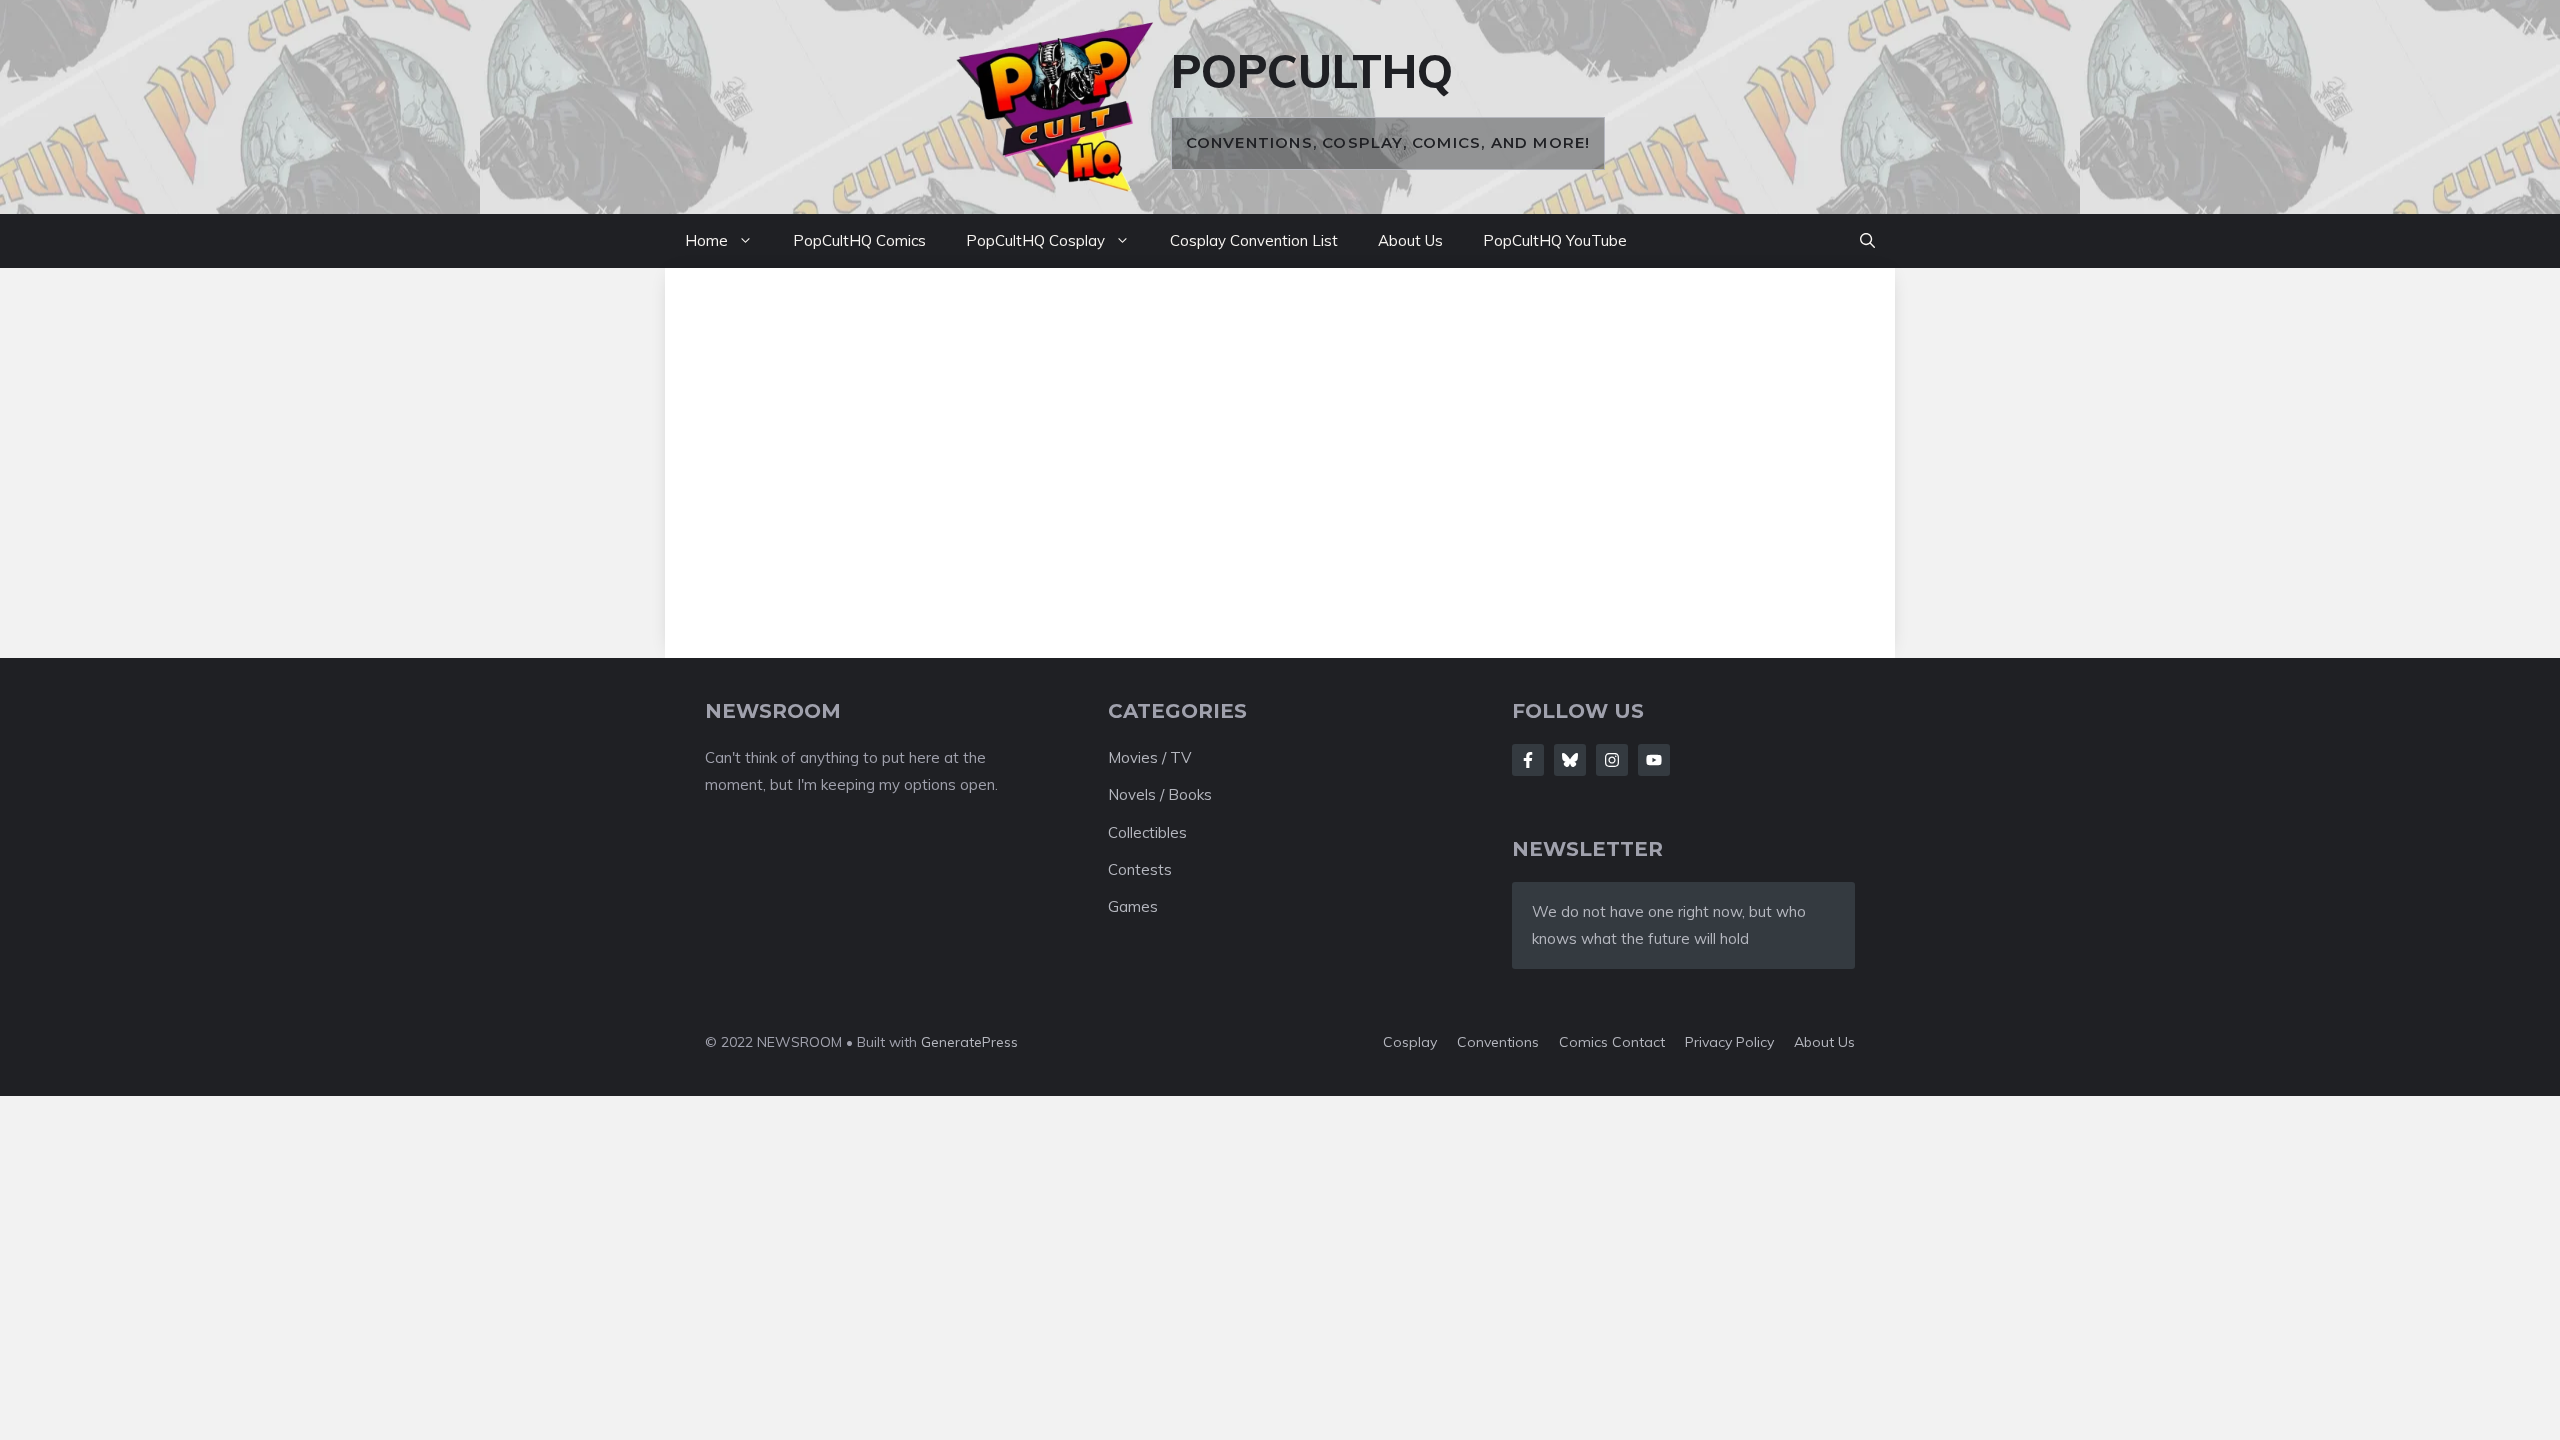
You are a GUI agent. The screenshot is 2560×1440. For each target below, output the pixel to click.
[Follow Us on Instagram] (1612, 760)
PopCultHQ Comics (859, 240)
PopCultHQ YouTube (1555, 240)
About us (1824, 1042)
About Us (1410, 240)
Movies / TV (1149, 757)
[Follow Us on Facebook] (1528, 760)
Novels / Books (1160, 794)
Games (1133, 906)
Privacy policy (1729, 1042)
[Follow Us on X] (1570, 760)
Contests (1140, 869)
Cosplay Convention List (1254, 240)
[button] (1867, 241)
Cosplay (1410, 1042)
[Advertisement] (1280, 448)
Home (706, 240)
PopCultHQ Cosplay (1035, 240)
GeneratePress (969, 1042)
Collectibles (1147, 832)
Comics (1585, 1042)
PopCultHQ (1312, 71)
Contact (1638, 1042)
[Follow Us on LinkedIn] (1654, 760)
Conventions (1498, 1042)
